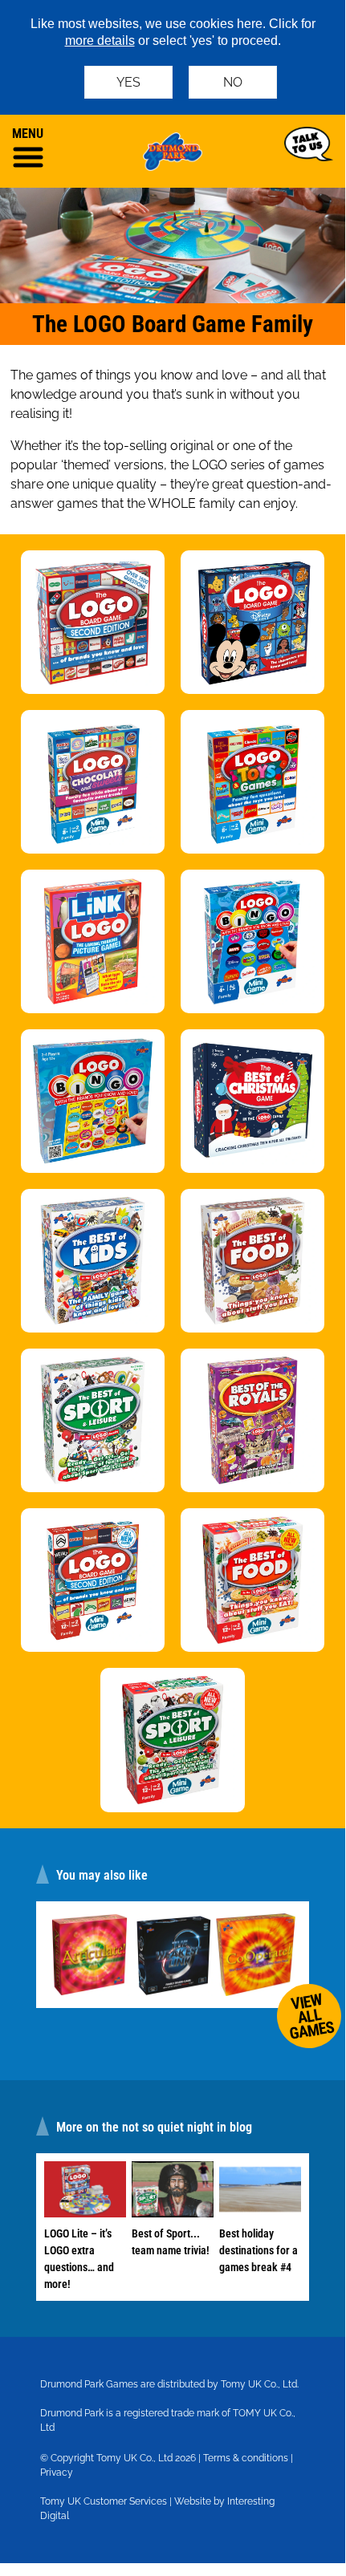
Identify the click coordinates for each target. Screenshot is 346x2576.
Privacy (57, 2473)
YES (128, 82)
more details (100, 41)
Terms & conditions (246, 2458)
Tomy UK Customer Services (104, 2501)
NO (233, 82)
